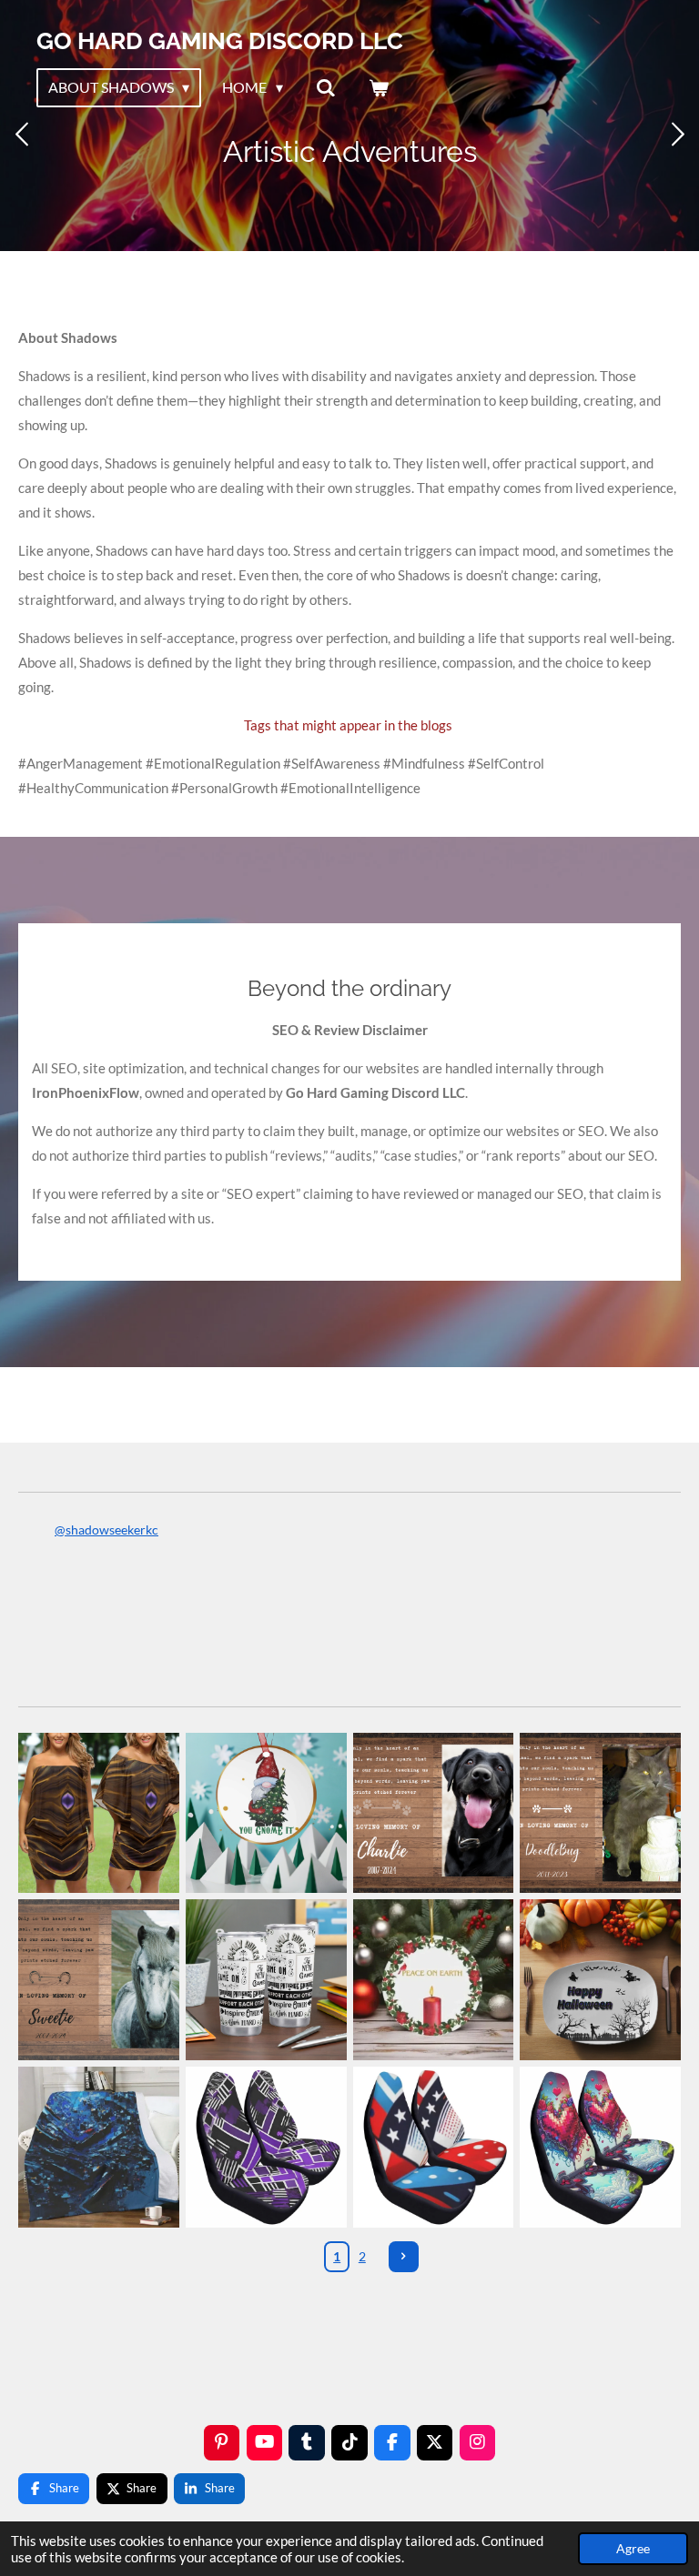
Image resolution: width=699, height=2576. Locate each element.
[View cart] (379, 87)
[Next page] (404, 2257)
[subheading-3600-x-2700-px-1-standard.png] (99, 1980)
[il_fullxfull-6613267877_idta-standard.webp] (433, 1980)
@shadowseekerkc (106, 1529)
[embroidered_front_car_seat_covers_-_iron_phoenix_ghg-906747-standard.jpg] (601, 2148)
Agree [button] (633, 2549)
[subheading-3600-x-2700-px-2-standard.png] (601, 1813)
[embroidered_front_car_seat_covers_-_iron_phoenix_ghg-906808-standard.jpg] (266, 2148)
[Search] (326, 87)
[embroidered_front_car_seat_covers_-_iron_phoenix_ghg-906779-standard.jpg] (433, 2148)
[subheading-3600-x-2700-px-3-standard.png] (433, 1813)
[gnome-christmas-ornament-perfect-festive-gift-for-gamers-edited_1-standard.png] (266, 1813)
